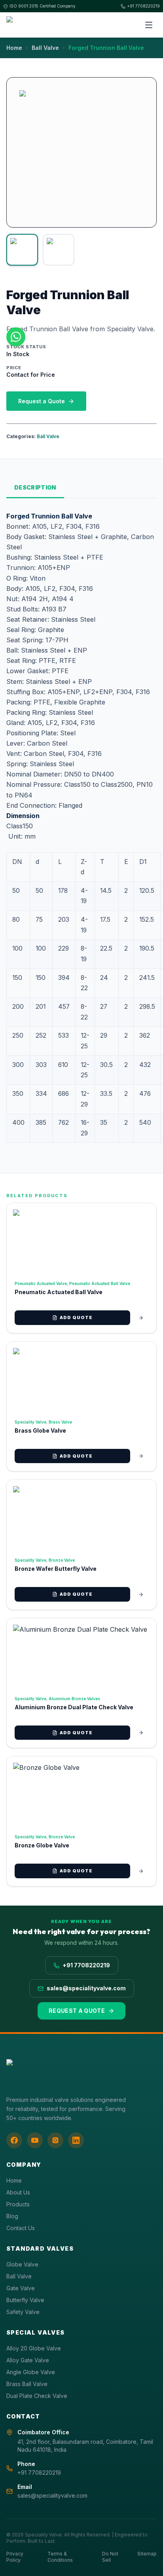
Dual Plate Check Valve (37, 2396)
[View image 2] (59, 250)
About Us (18, 2192)
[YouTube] (35, 2140)
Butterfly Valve (25, 2300)
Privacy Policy (15, 2557)
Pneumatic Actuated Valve (41, 1283)
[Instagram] (55, 2140)
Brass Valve (60, 1422)
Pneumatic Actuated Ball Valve (100, 1283)
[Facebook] (14, 2140)
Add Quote (76, 1317)
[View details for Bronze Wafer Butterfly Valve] (141, 1595)
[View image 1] (22, 250)
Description (35, 487)
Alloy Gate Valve (28, 2360)
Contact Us (21, 2228)
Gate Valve (21, 2288)
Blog (12, 2216)
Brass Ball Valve (27, 2384)
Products (18, 2204)
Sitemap (147, 2554)
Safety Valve (23, 2312)
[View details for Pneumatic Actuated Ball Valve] (141, 1318)
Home (14, 48)
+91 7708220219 (143, 6)
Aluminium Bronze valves (74, 1699)
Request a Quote (42, 401)
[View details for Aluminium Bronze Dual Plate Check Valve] (141, 1733)
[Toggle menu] (149, 25)
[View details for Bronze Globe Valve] (141, 1871)
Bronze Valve (62, 1560)
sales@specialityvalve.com (86, 1988)
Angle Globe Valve (31, 2372)
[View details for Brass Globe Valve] (141, 1456)
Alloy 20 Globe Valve (34, 2348)
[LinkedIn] (76, 2140)
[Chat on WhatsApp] (16, 337)
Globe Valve (22, 2264)
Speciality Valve (30, 1422)
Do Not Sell (110, 2557)
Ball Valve (45, 48)
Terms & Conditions (60, 2557)
